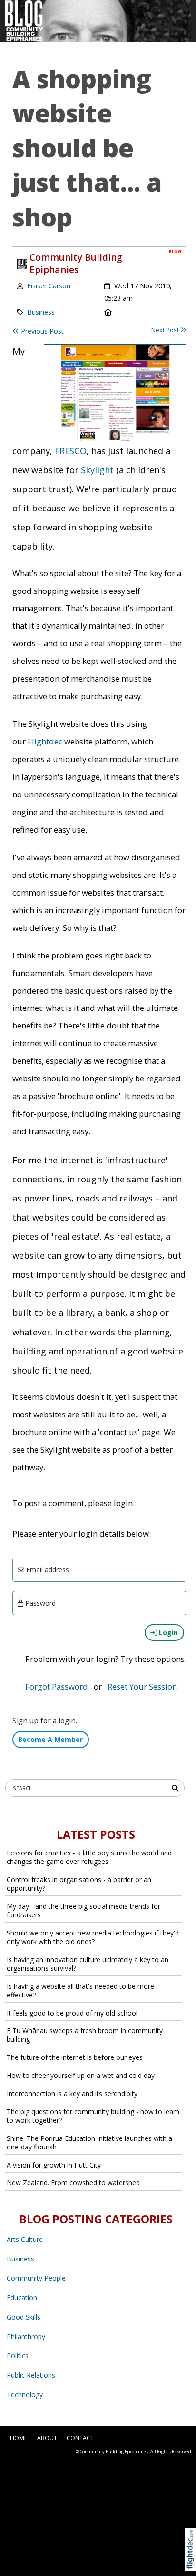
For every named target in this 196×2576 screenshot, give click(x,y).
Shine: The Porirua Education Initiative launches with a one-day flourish (89, 2143)
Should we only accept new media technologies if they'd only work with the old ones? (93, 1937)
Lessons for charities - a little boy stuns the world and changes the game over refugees (89, 1857)
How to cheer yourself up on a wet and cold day (81, 2075)
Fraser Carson (49, 286)
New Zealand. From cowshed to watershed (73, 2183)
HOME (19, 2438)
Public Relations (31, 2375)
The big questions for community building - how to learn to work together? (93, 2116)
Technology (25, 2395)
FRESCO (71, 451)
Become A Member (50, 1739)
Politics (18, 2356)
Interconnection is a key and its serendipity (72, 2093)
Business (41, 312)
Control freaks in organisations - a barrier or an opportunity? (79, 1884)
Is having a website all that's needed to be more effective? (80, 1991)
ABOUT (47, 2438)
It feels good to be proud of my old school (72, 2013)
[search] (177, 1787)
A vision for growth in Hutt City (54, 2165)
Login (167, 1633)
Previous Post (41, 331)
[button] (192, 2561)
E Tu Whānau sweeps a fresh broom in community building (85, 2035)
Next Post (166, 330)
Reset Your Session (142, 1686)
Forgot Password (57, 1686)
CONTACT (80, 2438)
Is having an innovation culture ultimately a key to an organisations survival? (88, 1964)
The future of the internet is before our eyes (75, 2057)
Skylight (97, 470)
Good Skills (24, 2317)
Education (22, 2297)
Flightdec (45, 741)
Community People (36, 2278)
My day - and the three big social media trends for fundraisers (83, 1910)
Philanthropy (26, 2337)
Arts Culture (25, 2239)
